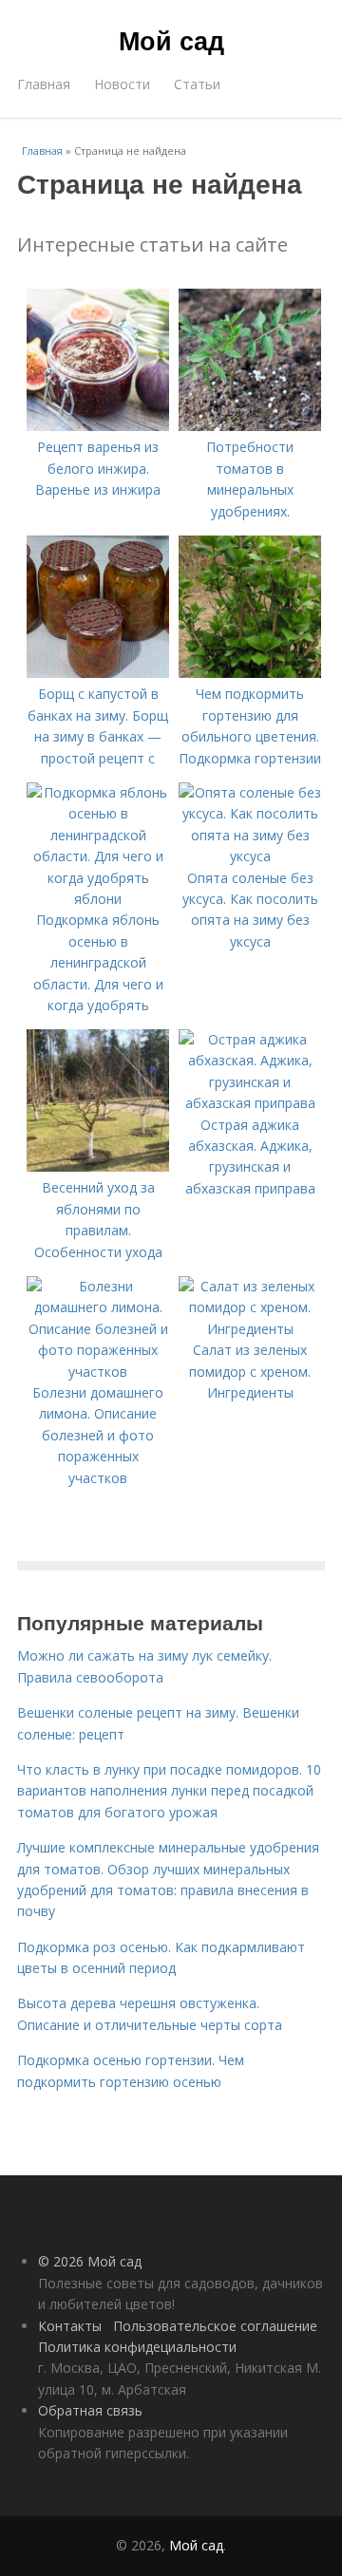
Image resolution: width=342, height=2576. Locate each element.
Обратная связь (90, 2410)
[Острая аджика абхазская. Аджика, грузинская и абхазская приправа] (250, 1103)
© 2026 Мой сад (90, 2261)
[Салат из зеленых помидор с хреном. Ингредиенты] (250, 1329)
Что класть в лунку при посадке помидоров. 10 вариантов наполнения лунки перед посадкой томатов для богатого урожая (169, 1791)
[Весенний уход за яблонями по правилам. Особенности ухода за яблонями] (98, 1166)
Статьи (197, 84)
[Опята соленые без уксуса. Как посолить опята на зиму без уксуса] (250, 856)
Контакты (70, 2326)
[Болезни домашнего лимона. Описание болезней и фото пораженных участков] (98, 1372)
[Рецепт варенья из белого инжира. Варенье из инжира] (98, 426)
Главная (44, 84)
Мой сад (171, 40)
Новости (122, 84)
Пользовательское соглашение (215, 2326)
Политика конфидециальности (137, 2347)
